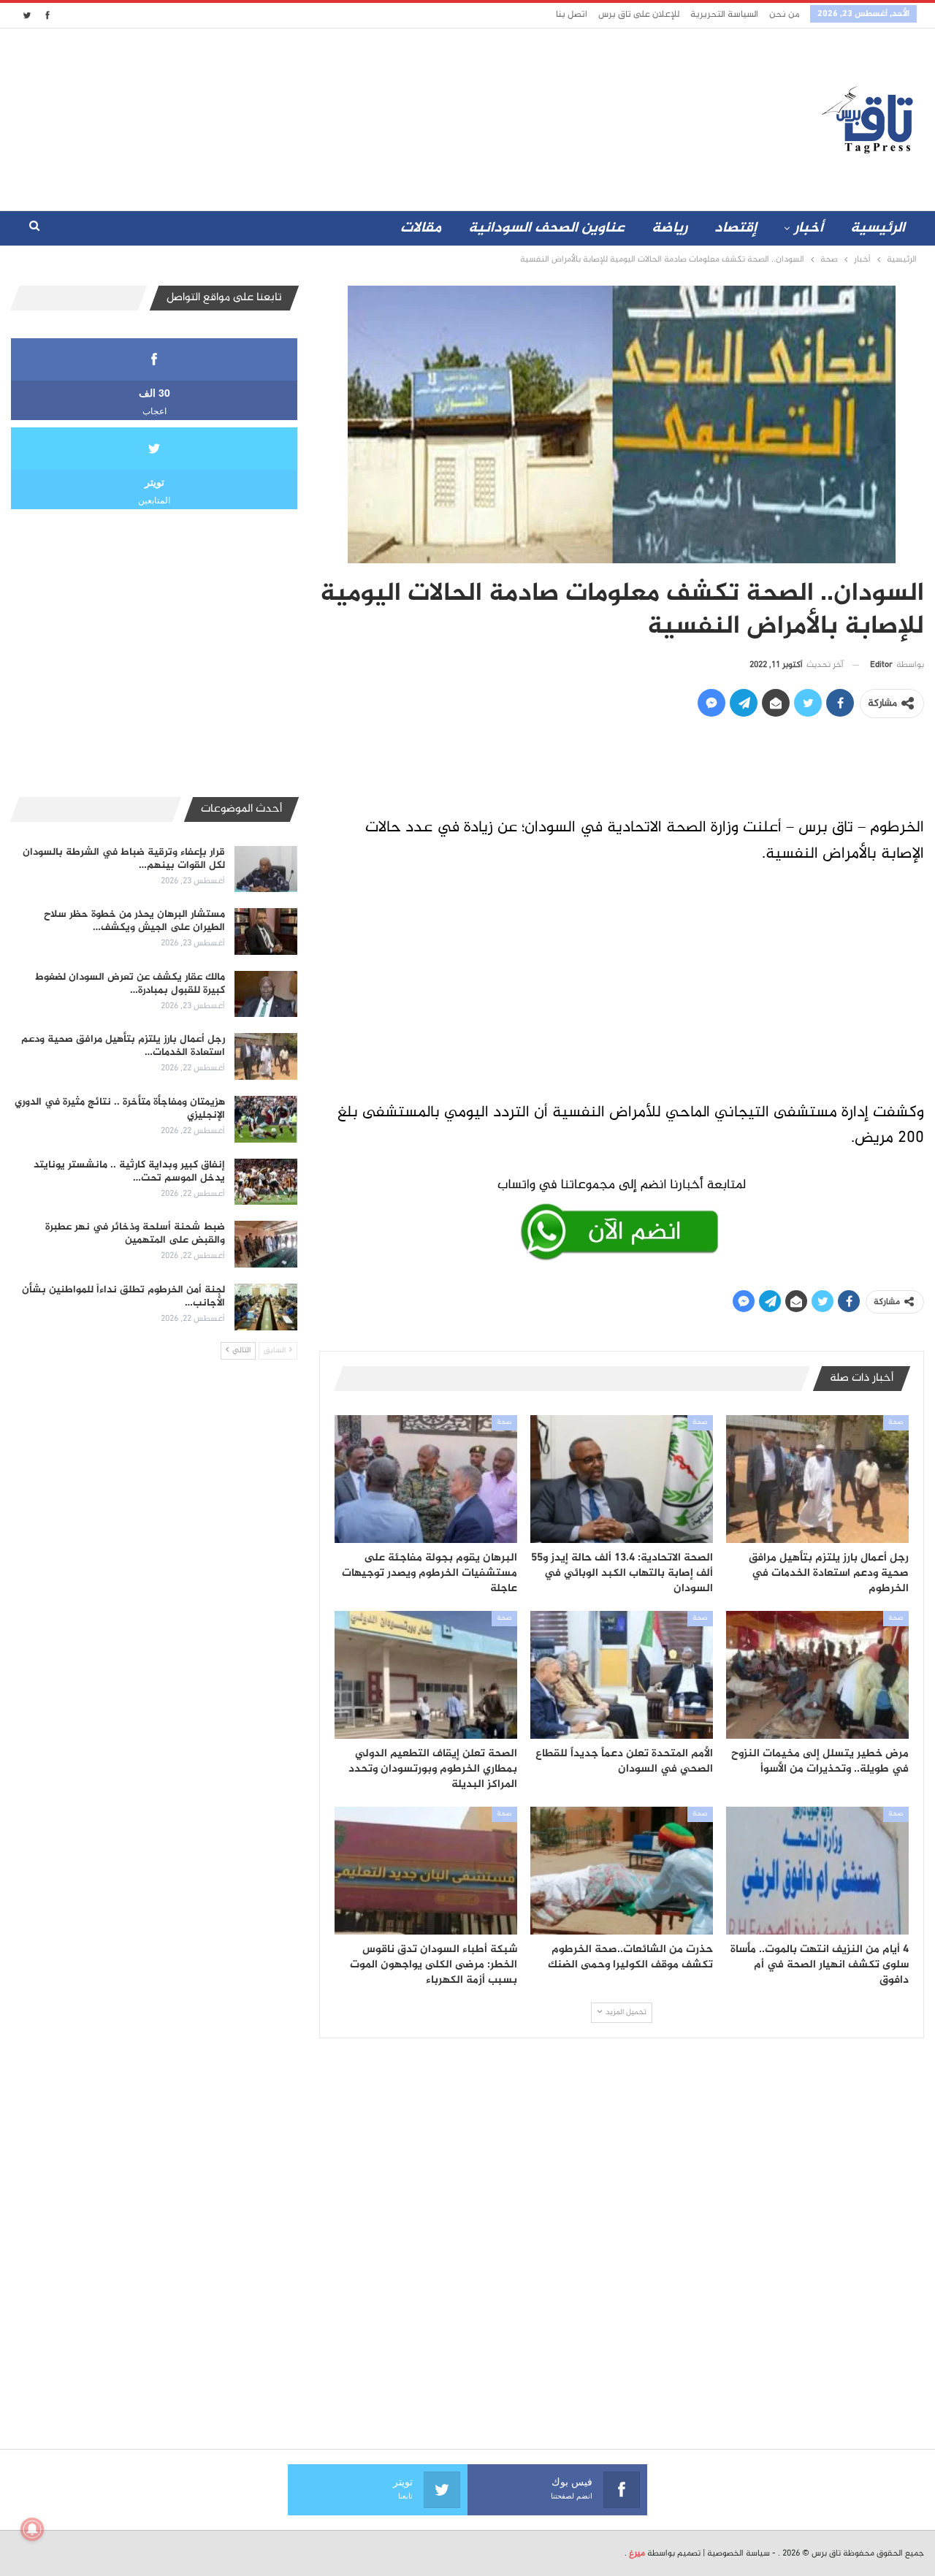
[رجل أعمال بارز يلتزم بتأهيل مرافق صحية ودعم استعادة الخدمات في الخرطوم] (817, 1479)
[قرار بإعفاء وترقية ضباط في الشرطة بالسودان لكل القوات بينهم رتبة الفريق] (266, 869)
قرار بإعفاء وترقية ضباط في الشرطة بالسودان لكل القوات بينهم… (124, 859)
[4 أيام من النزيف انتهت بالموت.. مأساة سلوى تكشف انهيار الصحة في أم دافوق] (817, 1871)
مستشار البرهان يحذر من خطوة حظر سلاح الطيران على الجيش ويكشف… (134, 921)
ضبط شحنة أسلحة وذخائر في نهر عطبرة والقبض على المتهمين (135, 1234)
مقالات (421, 228)
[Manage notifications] (32, 2529)
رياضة (669, 228)
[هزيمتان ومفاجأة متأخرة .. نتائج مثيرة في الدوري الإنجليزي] (266, 1119)
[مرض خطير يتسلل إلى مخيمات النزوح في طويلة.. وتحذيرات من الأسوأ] (817, 1675)
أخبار (809, 228)
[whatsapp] (622, 1216)
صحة (896, 1422)
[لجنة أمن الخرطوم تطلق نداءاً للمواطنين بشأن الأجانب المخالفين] (266, 1307)
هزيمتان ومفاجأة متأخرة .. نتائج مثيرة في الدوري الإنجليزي (120, 1109)
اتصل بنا (572, 15)
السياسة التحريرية (724, 15)
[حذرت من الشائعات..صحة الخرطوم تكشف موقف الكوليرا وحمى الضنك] (622, 1871)
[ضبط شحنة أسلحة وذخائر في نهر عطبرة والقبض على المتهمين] (266, 1244)
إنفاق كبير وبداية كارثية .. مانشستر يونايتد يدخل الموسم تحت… (129, 1171)
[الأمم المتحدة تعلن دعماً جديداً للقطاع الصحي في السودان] (622, 1675)
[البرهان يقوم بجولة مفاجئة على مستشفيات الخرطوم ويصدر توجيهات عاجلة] (426, 1479)
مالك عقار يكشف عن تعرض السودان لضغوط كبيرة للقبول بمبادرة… (130, 984)
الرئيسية (878, 228)
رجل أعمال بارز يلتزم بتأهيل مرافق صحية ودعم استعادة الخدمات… (123, 1046)
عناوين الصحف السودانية (546, 228)
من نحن (784, 15)
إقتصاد (736, 228)
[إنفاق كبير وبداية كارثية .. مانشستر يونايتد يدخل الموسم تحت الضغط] (266, 1182)
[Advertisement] (338, 116)
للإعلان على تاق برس (639, 15)
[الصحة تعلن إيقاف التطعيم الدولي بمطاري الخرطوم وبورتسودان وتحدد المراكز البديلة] (426, 1675)
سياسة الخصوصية (739, 2553)
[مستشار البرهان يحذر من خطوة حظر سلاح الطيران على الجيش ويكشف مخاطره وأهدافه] (266, 931)
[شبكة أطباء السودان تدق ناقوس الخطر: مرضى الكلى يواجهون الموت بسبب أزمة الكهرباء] (426, 1871)
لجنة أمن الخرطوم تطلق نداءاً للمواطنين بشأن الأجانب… (123, 1296)
